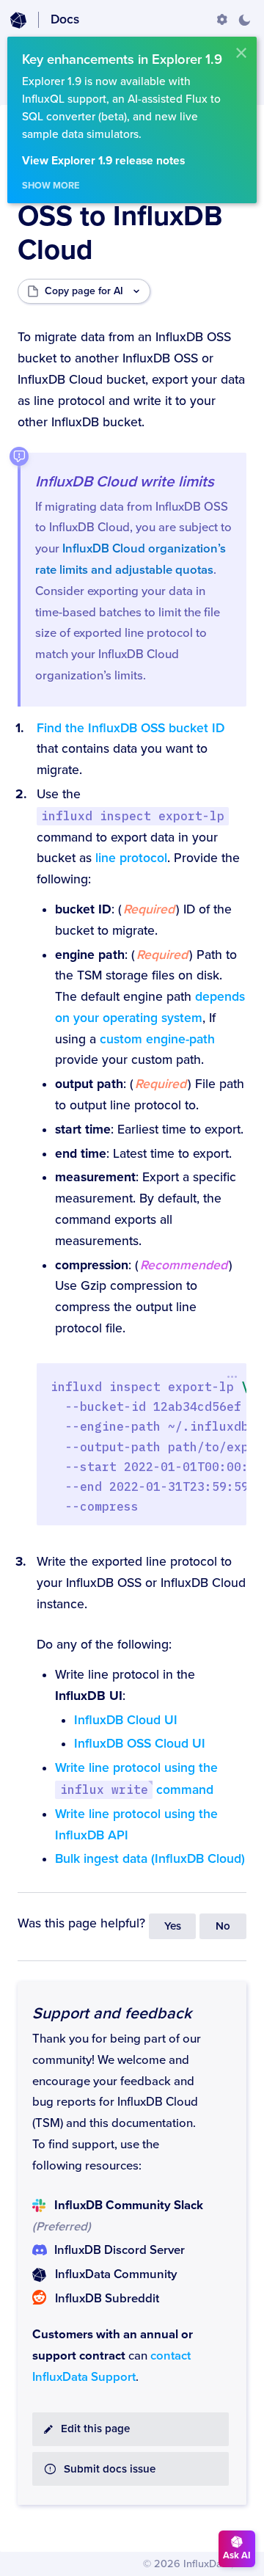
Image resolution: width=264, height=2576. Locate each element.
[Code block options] (232, 1376)
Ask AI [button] (237, 2555)
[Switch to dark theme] (244, 20)
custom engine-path (157, 1039)
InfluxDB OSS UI (140, 1744)
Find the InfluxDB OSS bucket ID (131, 728)
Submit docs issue (110, 2469)
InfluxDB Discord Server (120, 2250)
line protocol (131, 858)
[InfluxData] (18, 21)
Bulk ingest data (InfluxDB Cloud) (150, 1859)
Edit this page (95, 2429)
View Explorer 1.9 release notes (103, 161)
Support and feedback (112, 2013)
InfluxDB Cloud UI (126, 1720)
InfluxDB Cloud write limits (125, 482)
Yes (173, 1926)
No (223, 1926)
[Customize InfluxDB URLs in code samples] (222, 20)
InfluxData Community (116, 2274)
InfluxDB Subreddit (107, 2299)
